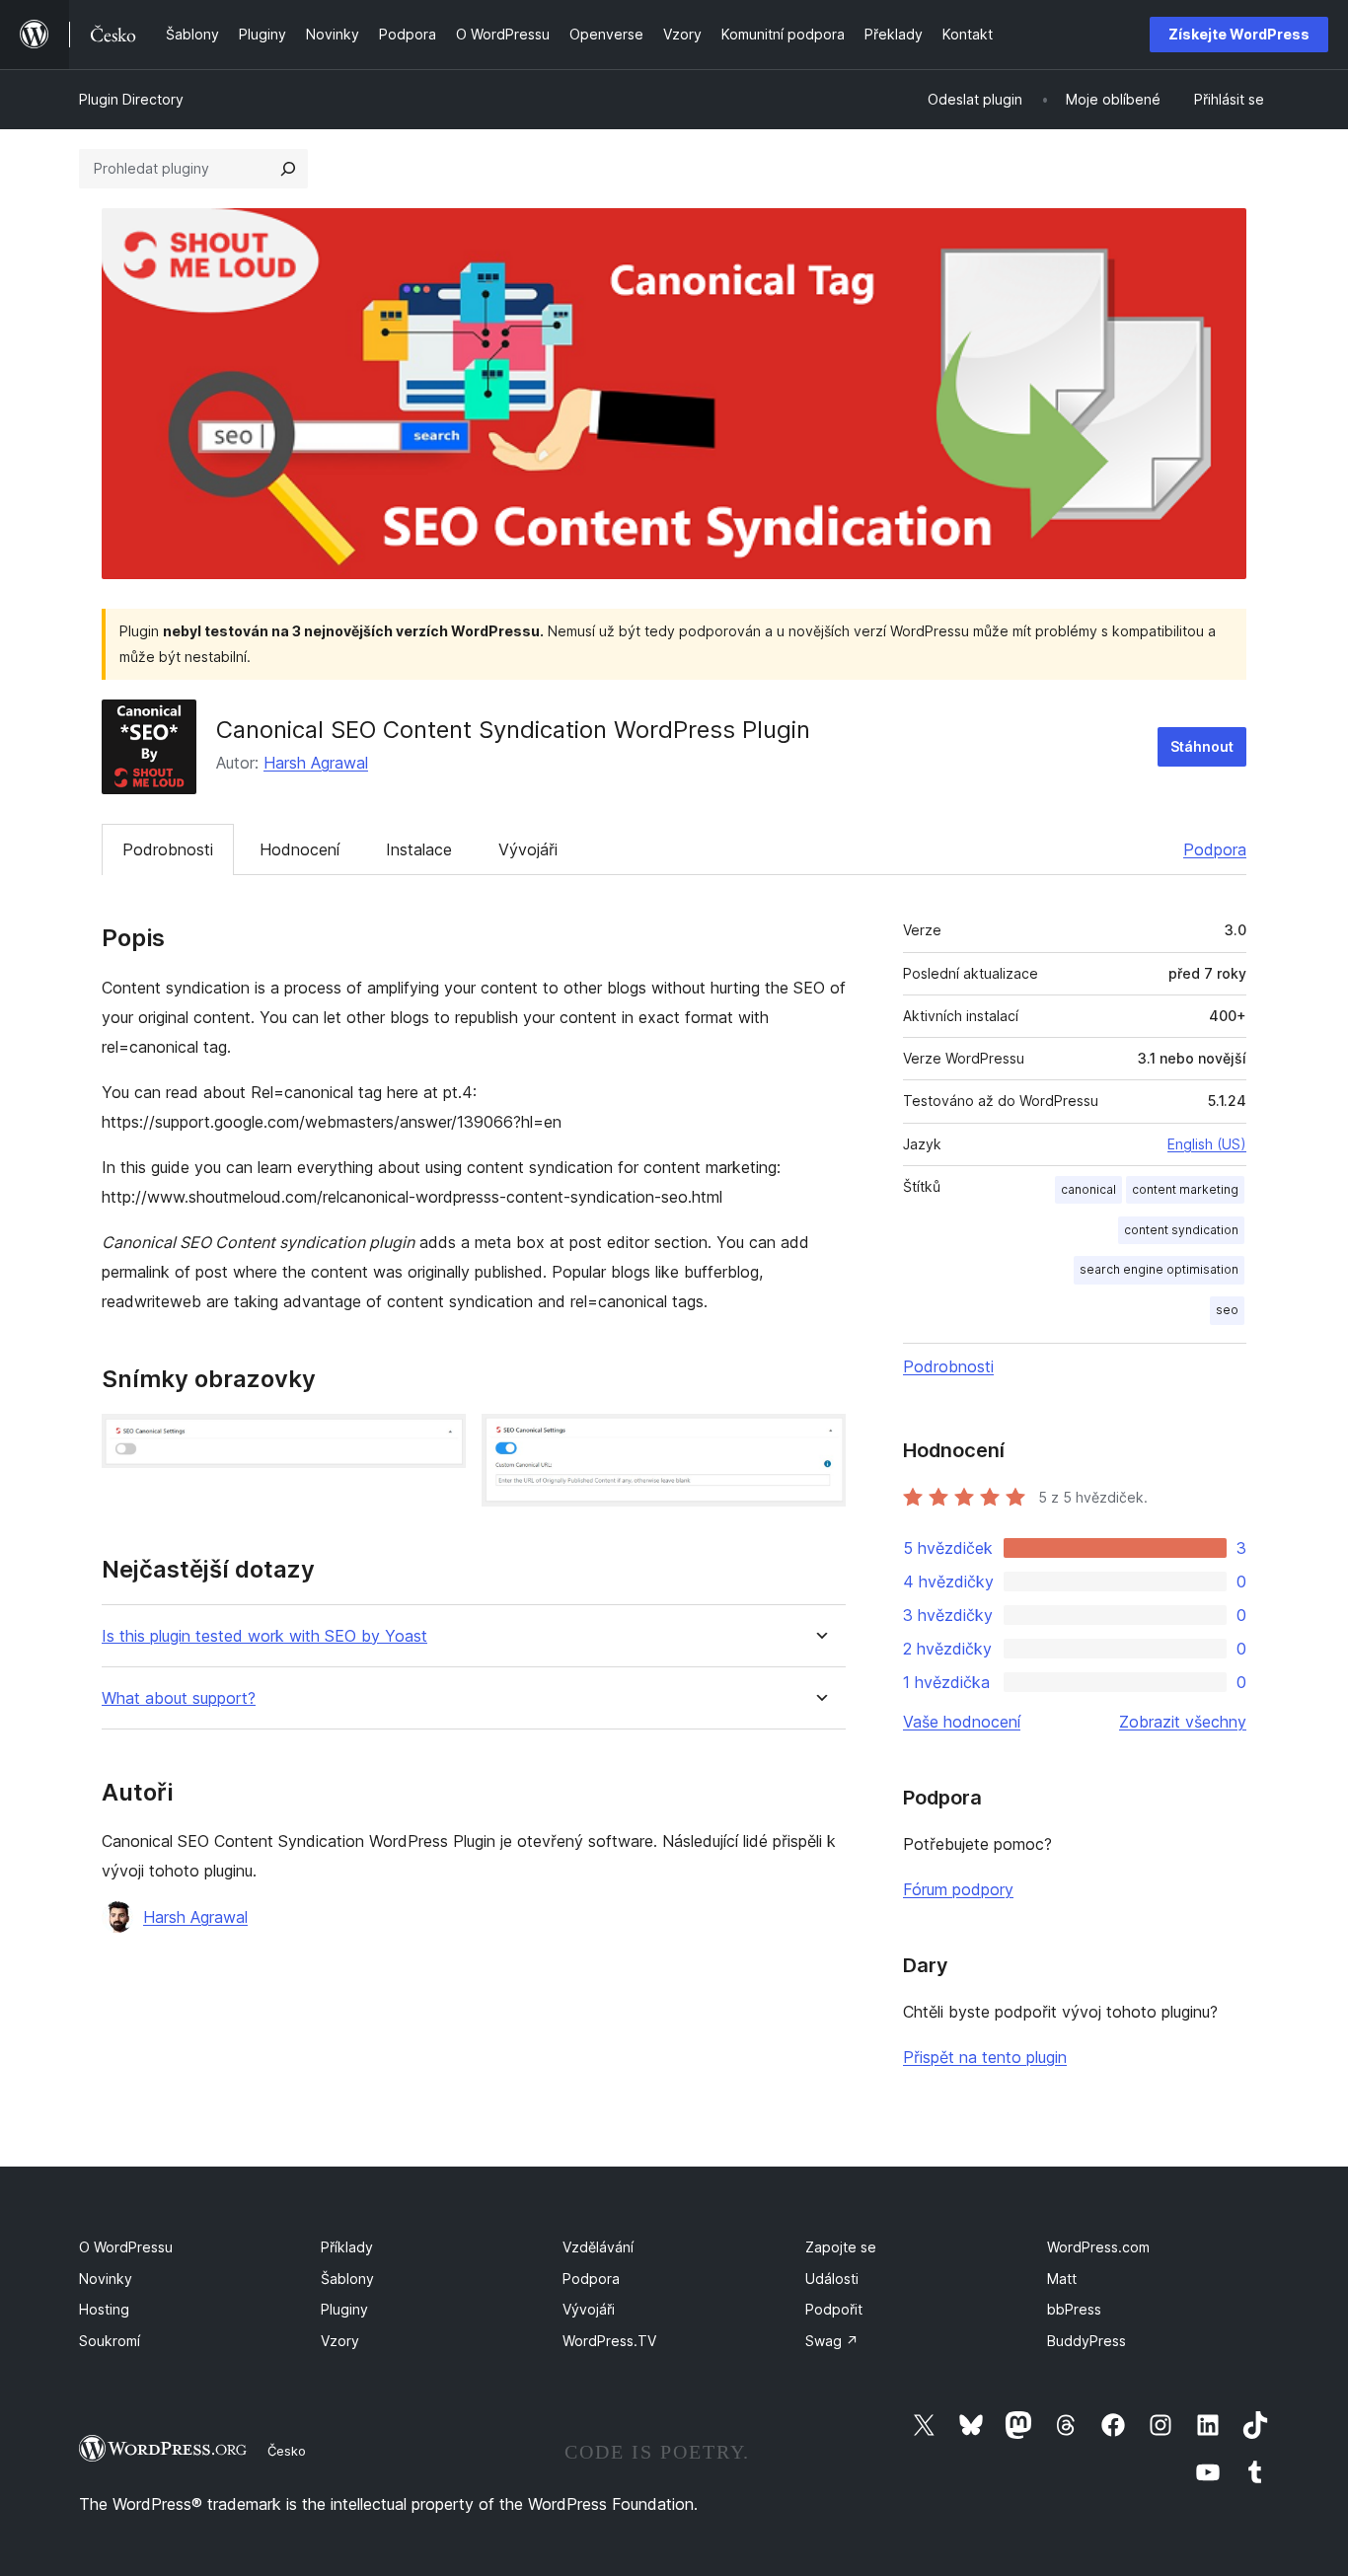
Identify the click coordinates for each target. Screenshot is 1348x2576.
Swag (832, 2341)
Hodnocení (300, 849)
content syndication (1181, 1230)
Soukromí (110, 2341)
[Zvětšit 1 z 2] (439, 1440)
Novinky (106, 2279)
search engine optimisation (1159, 1269)
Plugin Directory (131, 99)
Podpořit (834, 2309)
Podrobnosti (168, 849)
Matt (1062, 2279)
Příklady (347, 2247)
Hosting (104, 2309)
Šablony (347, 2279)
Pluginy (344, 2309)
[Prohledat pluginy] (288, 169)
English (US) (1207, 1144)
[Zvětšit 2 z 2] (819, 1440)
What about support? (179, 1698)
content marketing (1185, 1189)
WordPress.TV (609, 2341)
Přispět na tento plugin (985, 2057)
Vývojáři (528, 849)
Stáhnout (1202, 746)
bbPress (1074, 2309)
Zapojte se (841, 2247)
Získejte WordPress (1239, 34)
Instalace (419, 849)
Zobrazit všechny (1183, 1722)
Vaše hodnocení (962, 1722)
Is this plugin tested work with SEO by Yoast (264, 1636)
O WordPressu (126, 2247)
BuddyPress (1086, 2341)
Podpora (1215, 849)
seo (1227, 1310)
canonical (1088, 1189)
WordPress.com (1098, 2247)
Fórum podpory (958, 1889)
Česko (287, 2451)
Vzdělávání (598, 2247)
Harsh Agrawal (316, 763)
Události (832, 2279)
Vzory (340, 2341)
